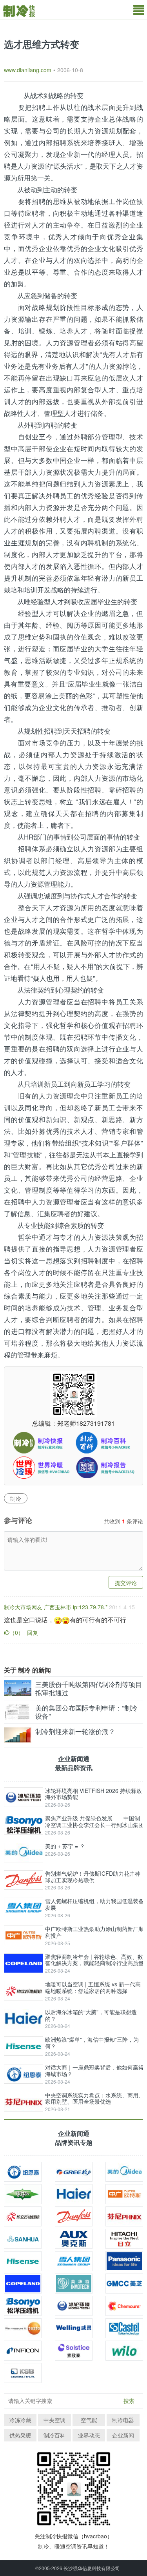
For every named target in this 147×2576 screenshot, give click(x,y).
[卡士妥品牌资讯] (124, 2328)
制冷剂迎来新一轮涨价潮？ (75, 1731)
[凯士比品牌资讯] (23, 2373)
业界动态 (89, 2435)
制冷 (16, 1498)
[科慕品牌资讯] (124, 2306)
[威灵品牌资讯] (74, 2328)
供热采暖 (20, 2435)
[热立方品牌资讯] (23, 2216)
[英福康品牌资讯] (23, 2351)
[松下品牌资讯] (124, 2261)
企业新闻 (123, 2435)
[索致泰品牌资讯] (74, 2351)
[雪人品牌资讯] (74, 2261)
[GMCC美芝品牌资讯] (124, 2284)
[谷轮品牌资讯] (23, 2284)
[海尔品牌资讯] (74, 2194)
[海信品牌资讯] (23, 2261)
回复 (33, 1632)
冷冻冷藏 (20, 2420)
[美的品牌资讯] (124, 2172)
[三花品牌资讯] (23, 2239)
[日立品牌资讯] (124, 2239)
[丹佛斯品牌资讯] (74, 2216)
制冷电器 (123, 2420)
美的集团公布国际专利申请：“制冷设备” (86, 1712)
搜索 (129, 2401)
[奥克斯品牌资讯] (74, 2239)
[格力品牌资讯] (74, 2172)
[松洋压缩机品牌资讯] (23, 2306)
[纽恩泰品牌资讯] (23, 2172)
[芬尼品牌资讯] (124, 2216)
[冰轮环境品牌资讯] (74, 2306)
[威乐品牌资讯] (124, 2351)
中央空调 (54, 2420)
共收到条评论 (123, 1521)
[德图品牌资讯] (23, 2328)
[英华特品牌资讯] (74, 2284)
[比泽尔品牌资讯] (23, 2194)
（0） (16, 1632)
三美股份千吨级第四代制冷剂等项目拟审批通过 (89, 1688)
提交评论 (126, 1583)
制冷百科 (54, 2435)
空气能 (89, 2420)
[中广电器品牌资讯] (124, 2194)
